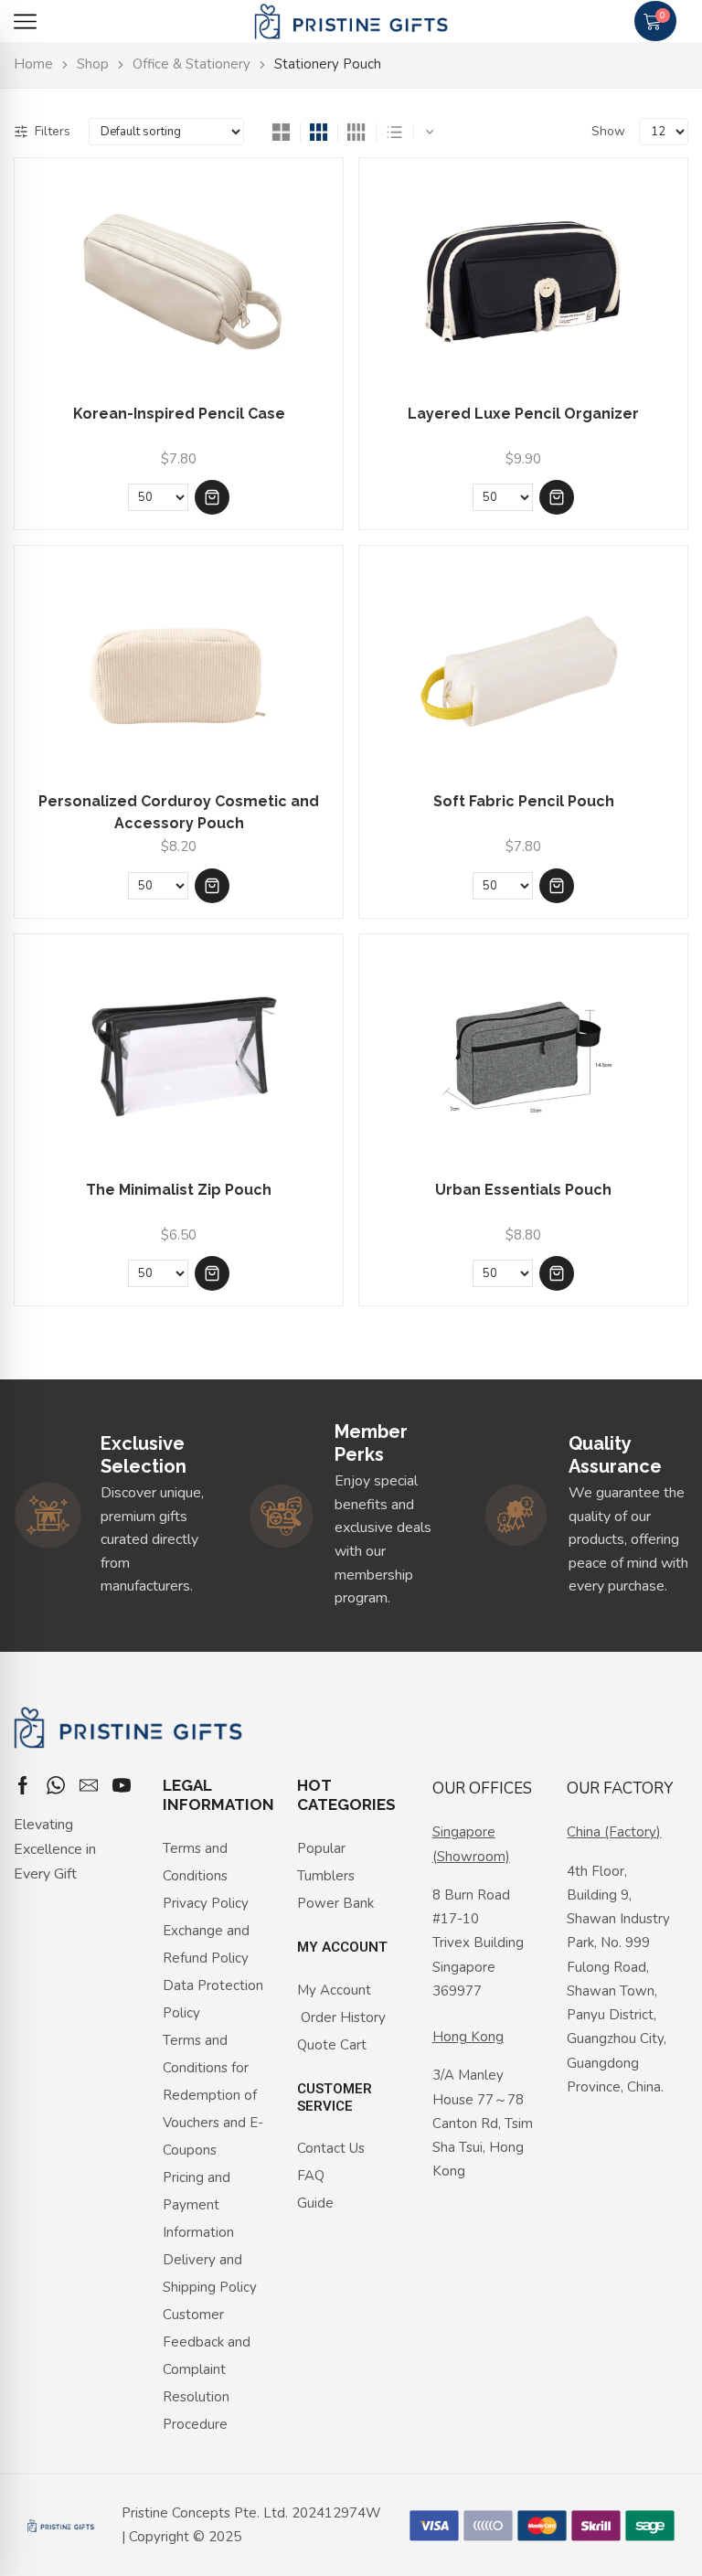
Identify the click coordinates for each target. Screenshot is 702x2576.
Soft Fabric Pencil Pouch (524, 801)
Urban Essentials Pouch (523, 1190)
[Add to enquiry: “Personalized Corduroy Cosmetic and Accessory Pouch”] (212, 886)
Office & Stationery (191, 64)
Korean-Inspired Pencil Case (179, 414)
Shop (93, 64)
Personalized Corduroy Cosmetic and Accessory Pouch (179, 812)
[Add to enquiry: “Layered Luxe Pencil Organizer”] (557, 497)
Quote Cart (332, 2045)
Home (33, 64)
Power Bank (335, 1903)
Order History (341, 2017)
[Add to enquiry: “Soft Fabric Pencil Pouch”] (557, 886)
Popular (321, 1848)
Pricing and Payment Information (198, 2205)
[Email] (89, 1785)
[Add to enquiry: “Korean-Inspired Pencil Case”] (212, 497)
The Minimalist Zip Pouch (179, 1190)
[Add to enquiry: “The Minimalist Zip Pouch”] (212, 1273)
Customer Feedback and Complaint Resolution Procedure (207, 2369)
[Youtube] (122, 1785)
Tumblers (326, 1876)
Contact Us (331, 2148)
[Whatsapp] (56, 1785)
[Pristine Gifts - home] (351, 21)
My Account (334, 1990)
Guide (315, 2203)
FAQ (311, 2176)
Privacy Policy (206, 1903)
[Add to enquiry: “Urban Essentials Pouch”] (557, 1273)
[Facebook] (23, 1785)
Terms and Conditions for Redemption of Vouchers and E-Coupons (213, 2095)
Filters (53, 131)
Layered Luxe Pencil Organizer (523, 414)
